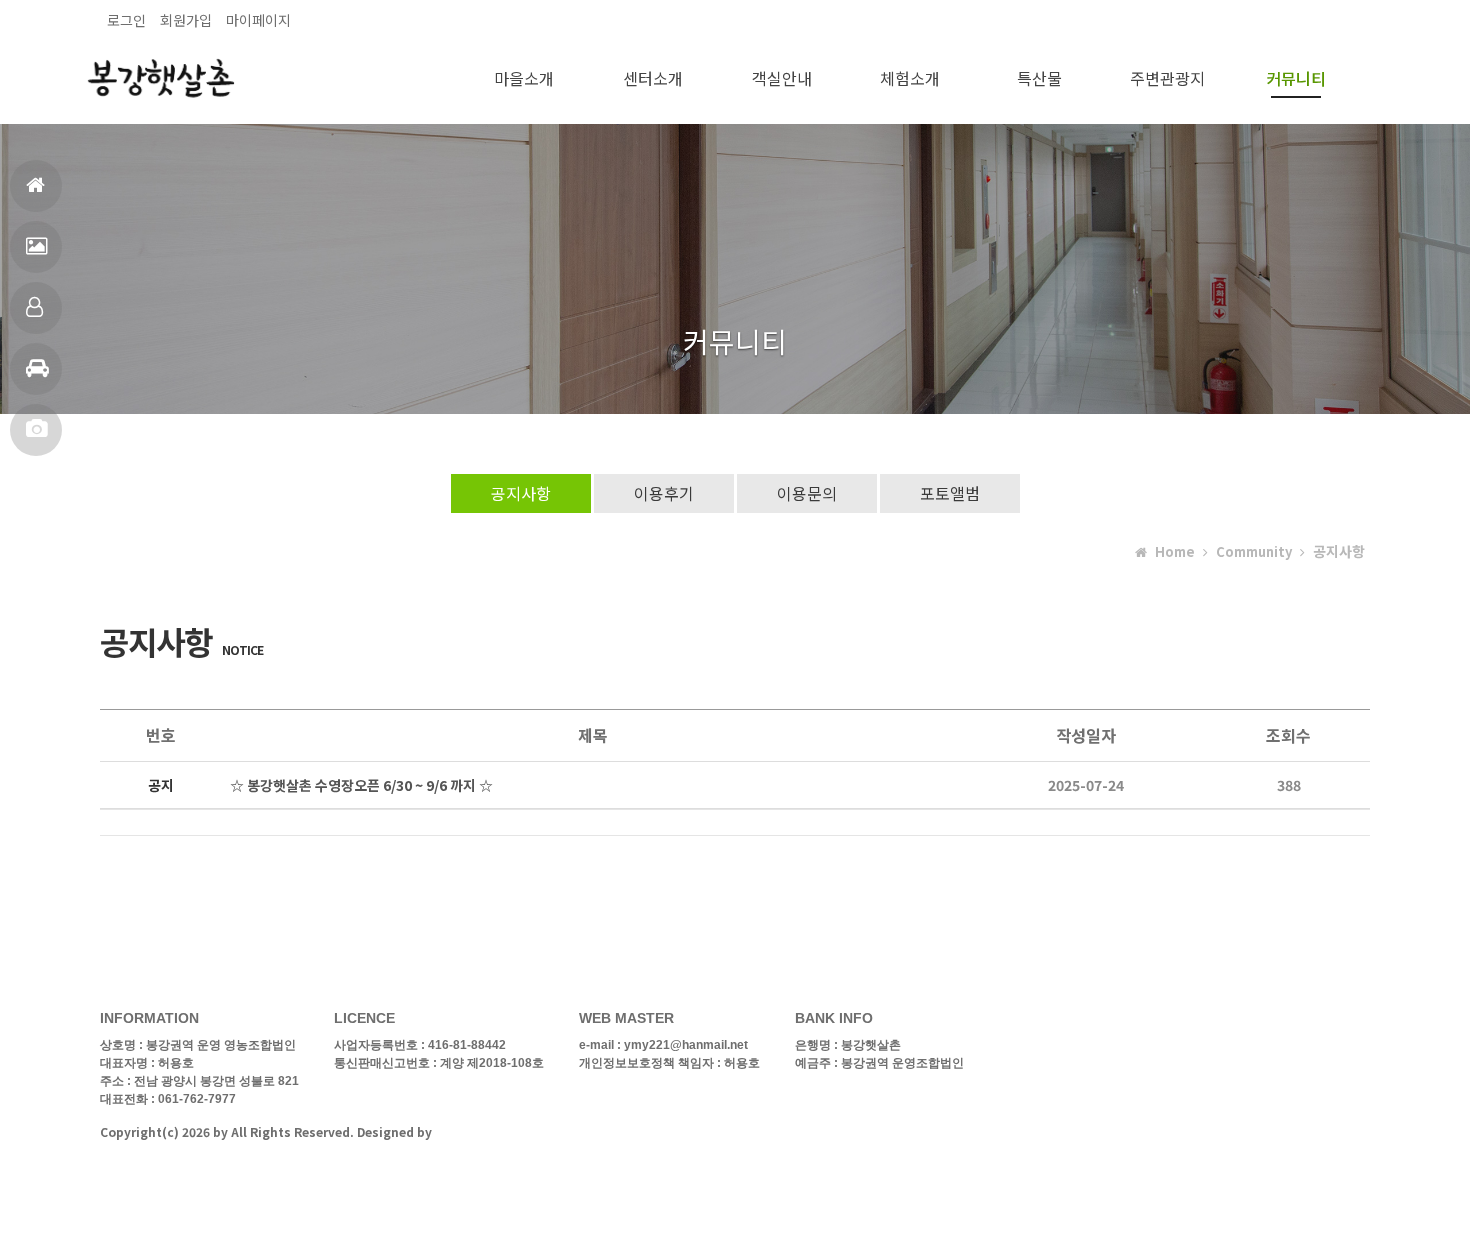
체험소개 (910, 78)
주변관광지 (1167, 78)
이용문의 (807, 493)
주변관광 (36, 369)
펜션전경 (36, 247)
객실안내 (36, 308)
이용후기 (664, 493)
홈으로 (36, 186)
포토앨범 (36, 430)
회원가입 (186, 20)
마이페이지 (258, 20)
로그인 (126, 20)
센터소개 (653, 78)
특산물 (1039, 78)
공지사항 (521, 493)
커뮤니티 (1296, 78)
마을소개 (524, 78)
